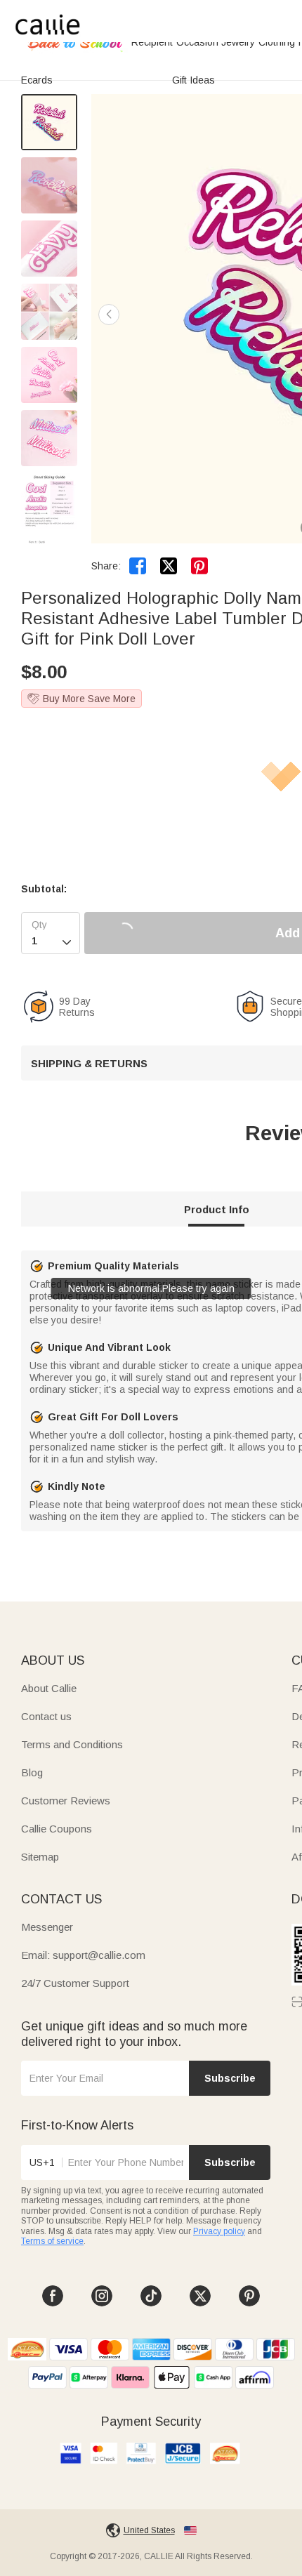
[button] (109, 315)
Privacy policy (219, 2231)
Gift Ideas (193, 80)
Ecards (37, 80)
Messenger (47, 1927)
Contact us (46, 1716)
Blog (32, 1772)
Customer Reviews (66, 1801)
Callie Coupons (57, 1829)
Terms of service (52, 2241)
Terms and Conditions (72, 1744)
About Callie (49, 1688)
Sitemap (40, 1857)
